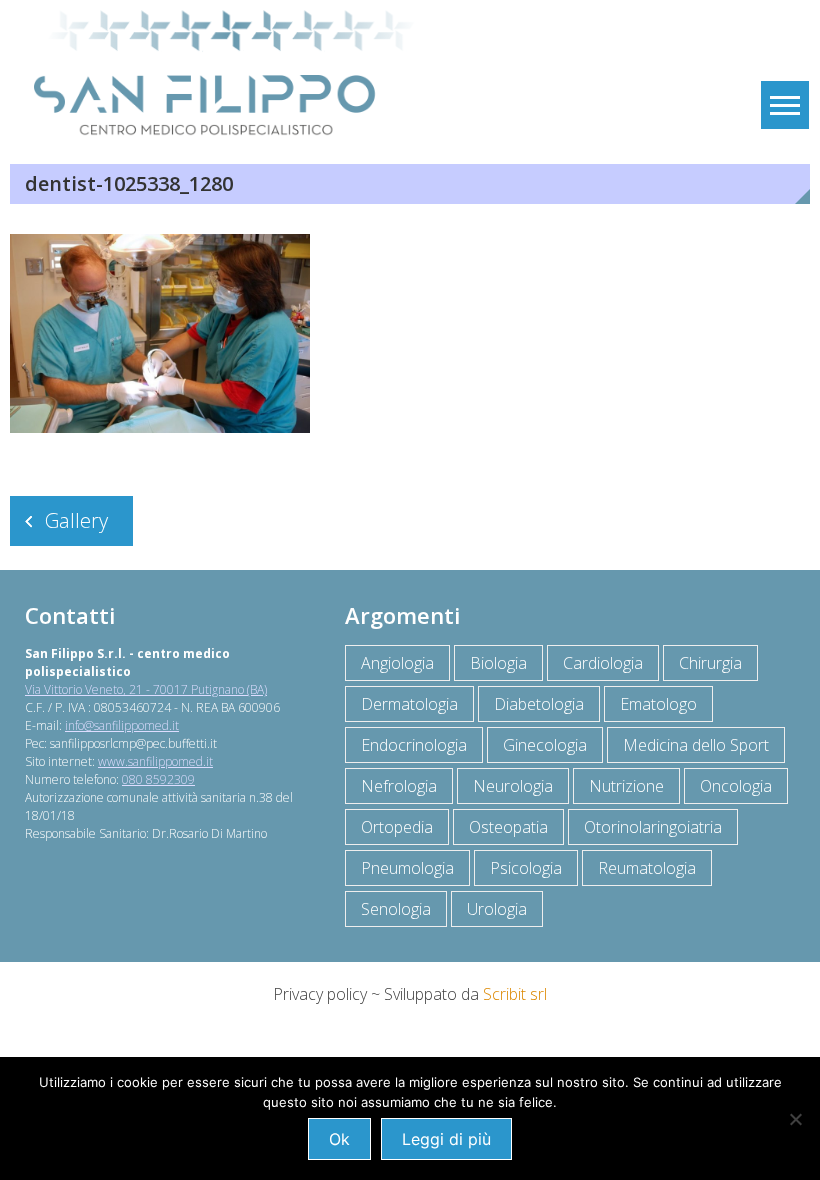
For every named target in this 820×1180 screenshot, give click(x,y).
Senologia (396, 909)
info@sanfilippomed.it (122, 725)
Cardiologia (603, 663)
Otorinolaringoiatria (653, 827)
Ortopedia (397, 827)
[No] (795, 1119)
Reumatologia (647, 868)
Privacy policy (320, 994)
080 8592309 (158, 779)
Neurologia (513, 786)
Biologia (498, 663)
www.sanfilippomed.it (155, 761)
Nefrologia (399, 786)
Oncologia (736, 786)
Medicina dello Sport (696, 745)
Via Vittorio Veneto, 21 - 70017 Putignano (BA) (146, 689)
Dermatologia (409, 704)
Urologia (497, 909)
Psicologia (526, 868)
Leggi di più (446, 1139)
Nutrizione (626, 786)
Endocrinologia (414, 745)
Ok (339, 1139)
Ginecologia (545, 745)
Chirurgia (710, 663)
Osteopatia (508, 827)
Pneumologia (407, 868)
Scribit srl (515, 994)
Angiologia (397, 663)
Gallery (76, 520)
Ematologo (658, 704)
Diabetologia (539, 704)
